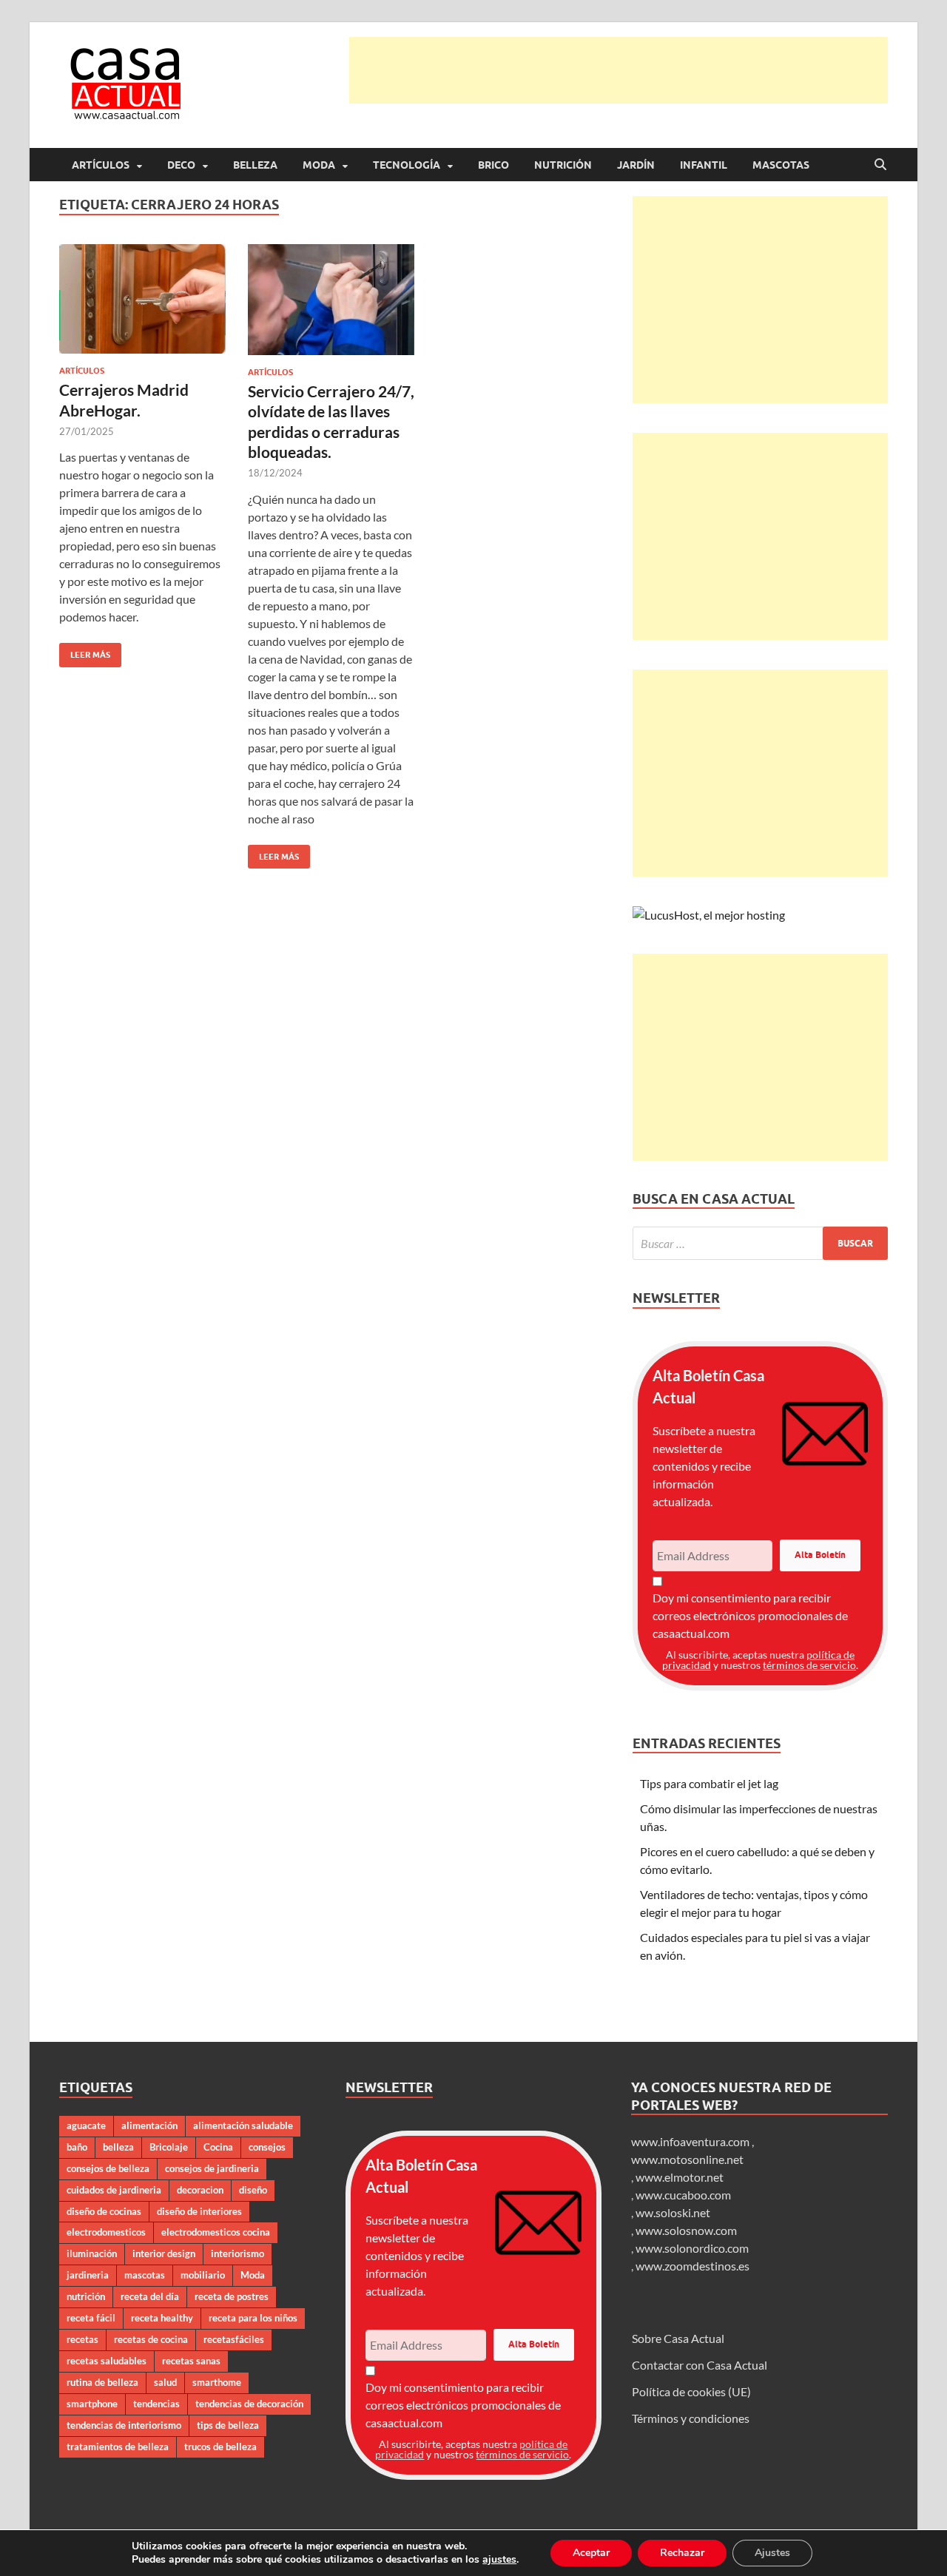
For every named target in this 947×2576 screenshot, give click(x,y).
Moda (319, 165)
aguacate (86, 2125)
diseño (253, 2190)
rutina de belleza (102, 2382)
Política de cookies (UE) (691, 2391)
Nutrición (563, 165)
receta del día (150, 2296)
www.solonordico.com (692, 2248)
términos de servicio (809, 1665)
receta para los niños (253, 2318)
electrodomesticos (106, 2232)
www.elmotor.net (680, 2177)
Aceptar (591, 2553)
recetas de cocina (151, 2339)
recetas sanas (191, 2361)
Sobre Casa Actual (678, 2338)
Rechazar (682, 2553)
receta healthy (162, 2318)
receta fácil (91, 2318)
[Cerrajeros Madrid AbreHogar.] (142, 299)
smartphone (92, 2404)
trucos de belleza (220, 2447)
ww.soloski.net (673, 2212)
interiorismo (237, 2253)
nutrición (86, 2296)
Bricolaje (169, 2147)
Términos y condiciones (691, 2418)
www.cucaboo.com (683, 2195)
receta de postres (232, 2296)
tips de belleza (228, 2425)
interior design (164, 2253)
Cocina (218, 2147)
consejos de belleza (108, 2168)
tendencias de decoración (249, 2404)
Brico (493, 165)
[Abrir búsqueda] (880, 165)
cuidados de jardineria (114, 2190)
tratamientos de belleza (118, 2447)
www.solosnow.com (686, 2230)
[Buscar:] (760, 1243)
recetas (82, 2339)
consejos (267, 2147)
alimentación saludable (243, 2125)
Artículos (101, 165)
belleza (118, 2147)
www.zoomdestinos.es (692, 2266)
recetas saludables (107, 2361)
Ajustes (772, 2553)
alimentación (149, 2125)
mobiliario (203, 2275)
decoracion (200, 2190)
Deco (181, 165)
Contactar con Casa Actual (700, 2365)
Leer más (85, 651)
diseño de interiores (199, 2211)
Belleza (255, 165)
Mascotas (781, 165)
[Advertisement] (619, 70)
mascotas (145, 2275)
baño (77, 2147)
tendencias (156, 2404)
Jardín (636, 165)
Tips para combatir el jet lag (709, 1783)
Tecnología (407, 165)
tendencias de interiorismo (124, 2425)
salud (165, 2382)
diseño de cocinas (104, 2211)
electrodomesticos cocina (216, 2232)
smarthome (217, 2382)
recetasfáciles (234, 2339)
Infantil (704, 165)
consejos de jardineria (212, 2168)
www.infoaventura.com (691, 2141)
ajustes (499, 2560)
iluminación (92, 2253)
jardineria (88, 2275)
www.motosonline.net (687, 2159)
